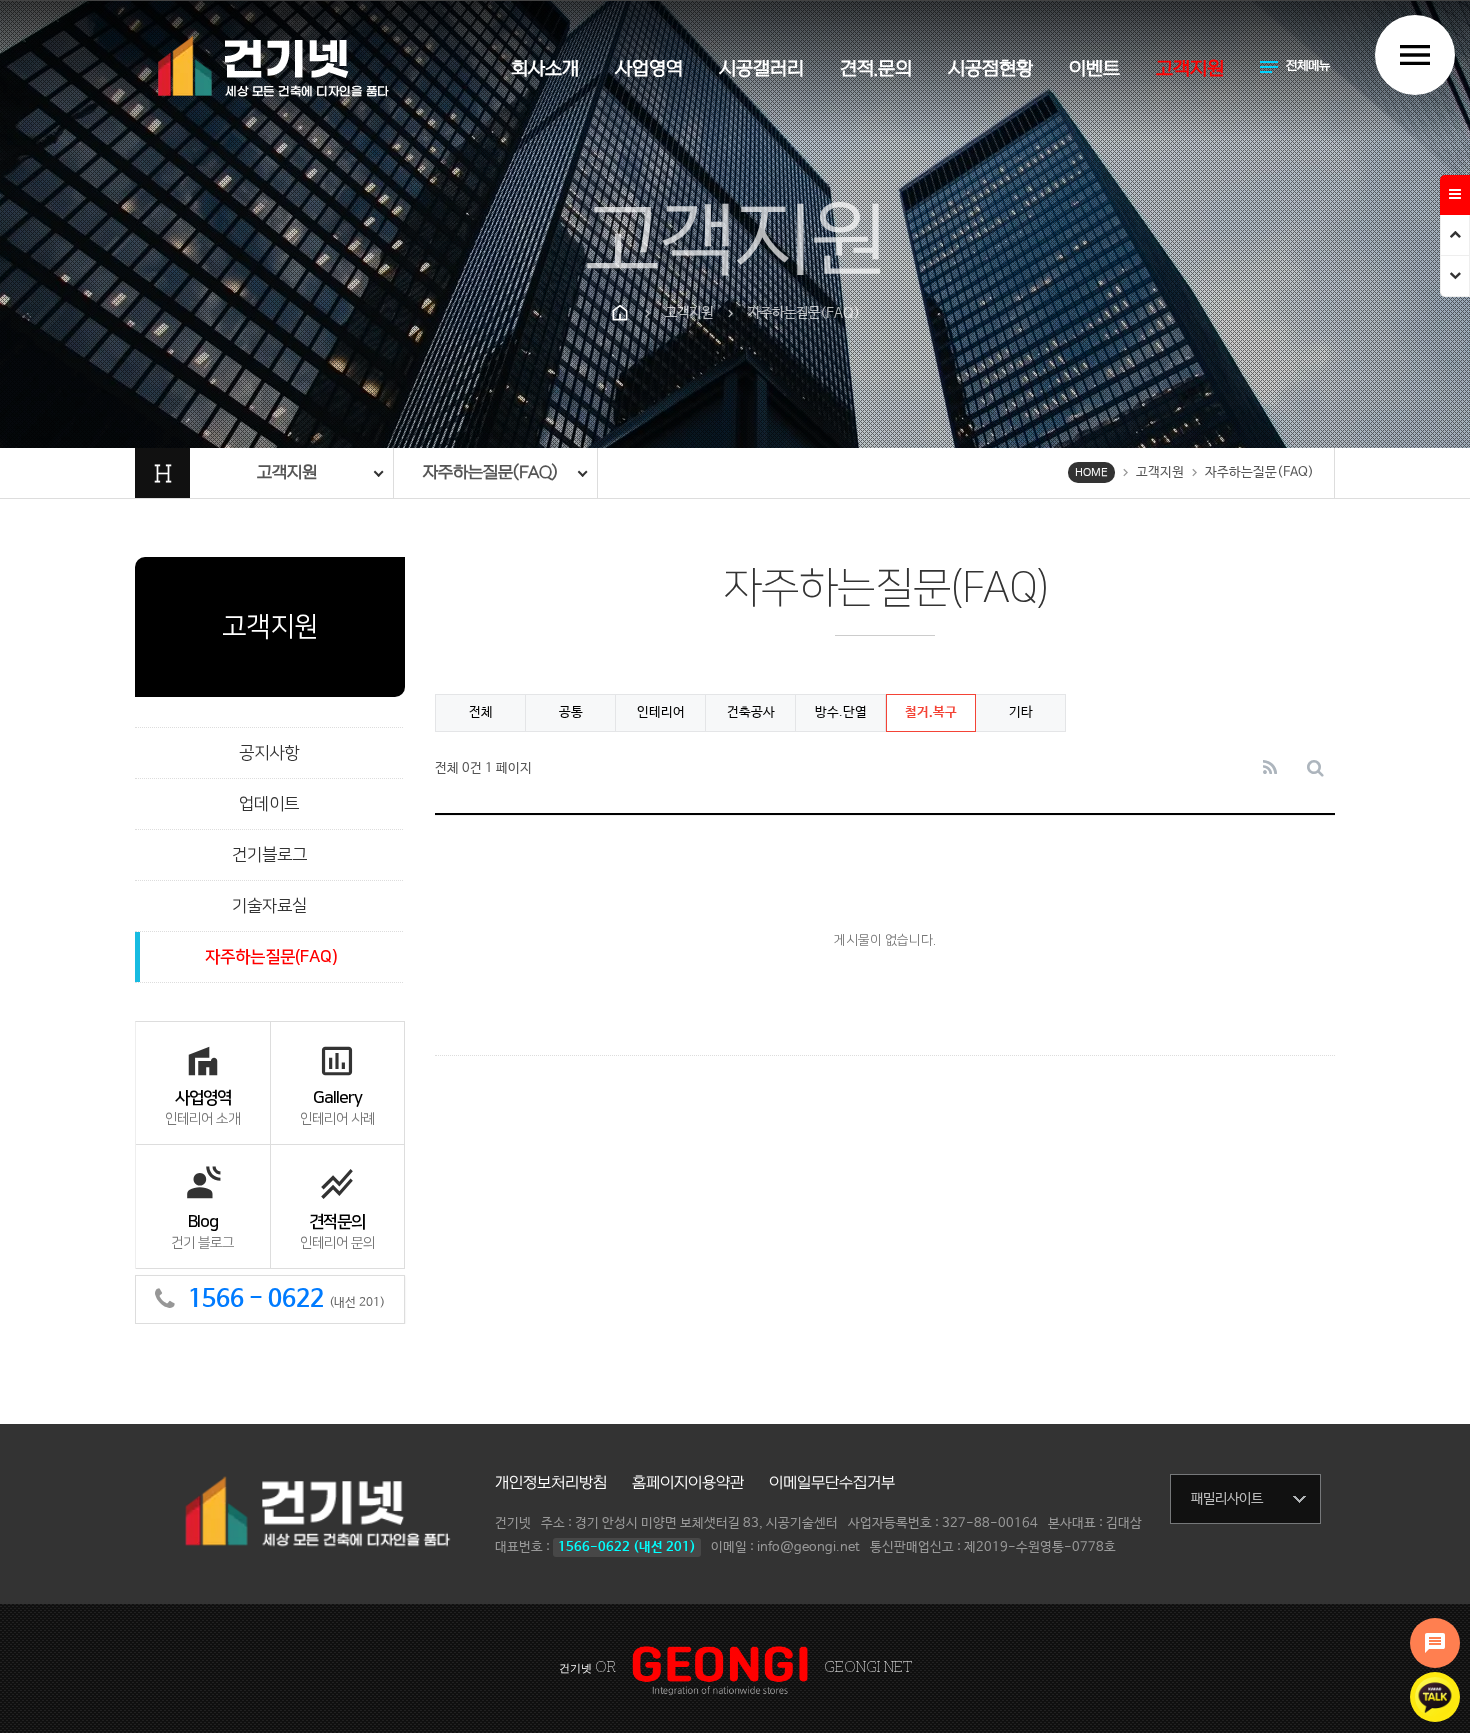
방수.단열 (841, 712)
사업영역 (649, 69)
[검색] (1315, 769)
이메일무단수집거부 (832, 1483)
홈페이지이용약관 (688, 1483)
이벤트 (1094, 69)
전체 (481, 712)
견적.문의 (876, 69)
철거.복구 (931, 712)
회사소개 (545, 69)
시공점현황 (990, 69)
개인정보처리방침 (551, 1483)
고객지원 (1190, 69)
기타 (1021, 712)
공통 (571, 712)
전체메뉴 (1293, 67)
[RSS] (1270, 769)
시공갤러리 (761, 69)
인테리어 (661, 712)
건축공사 (751, 712)
